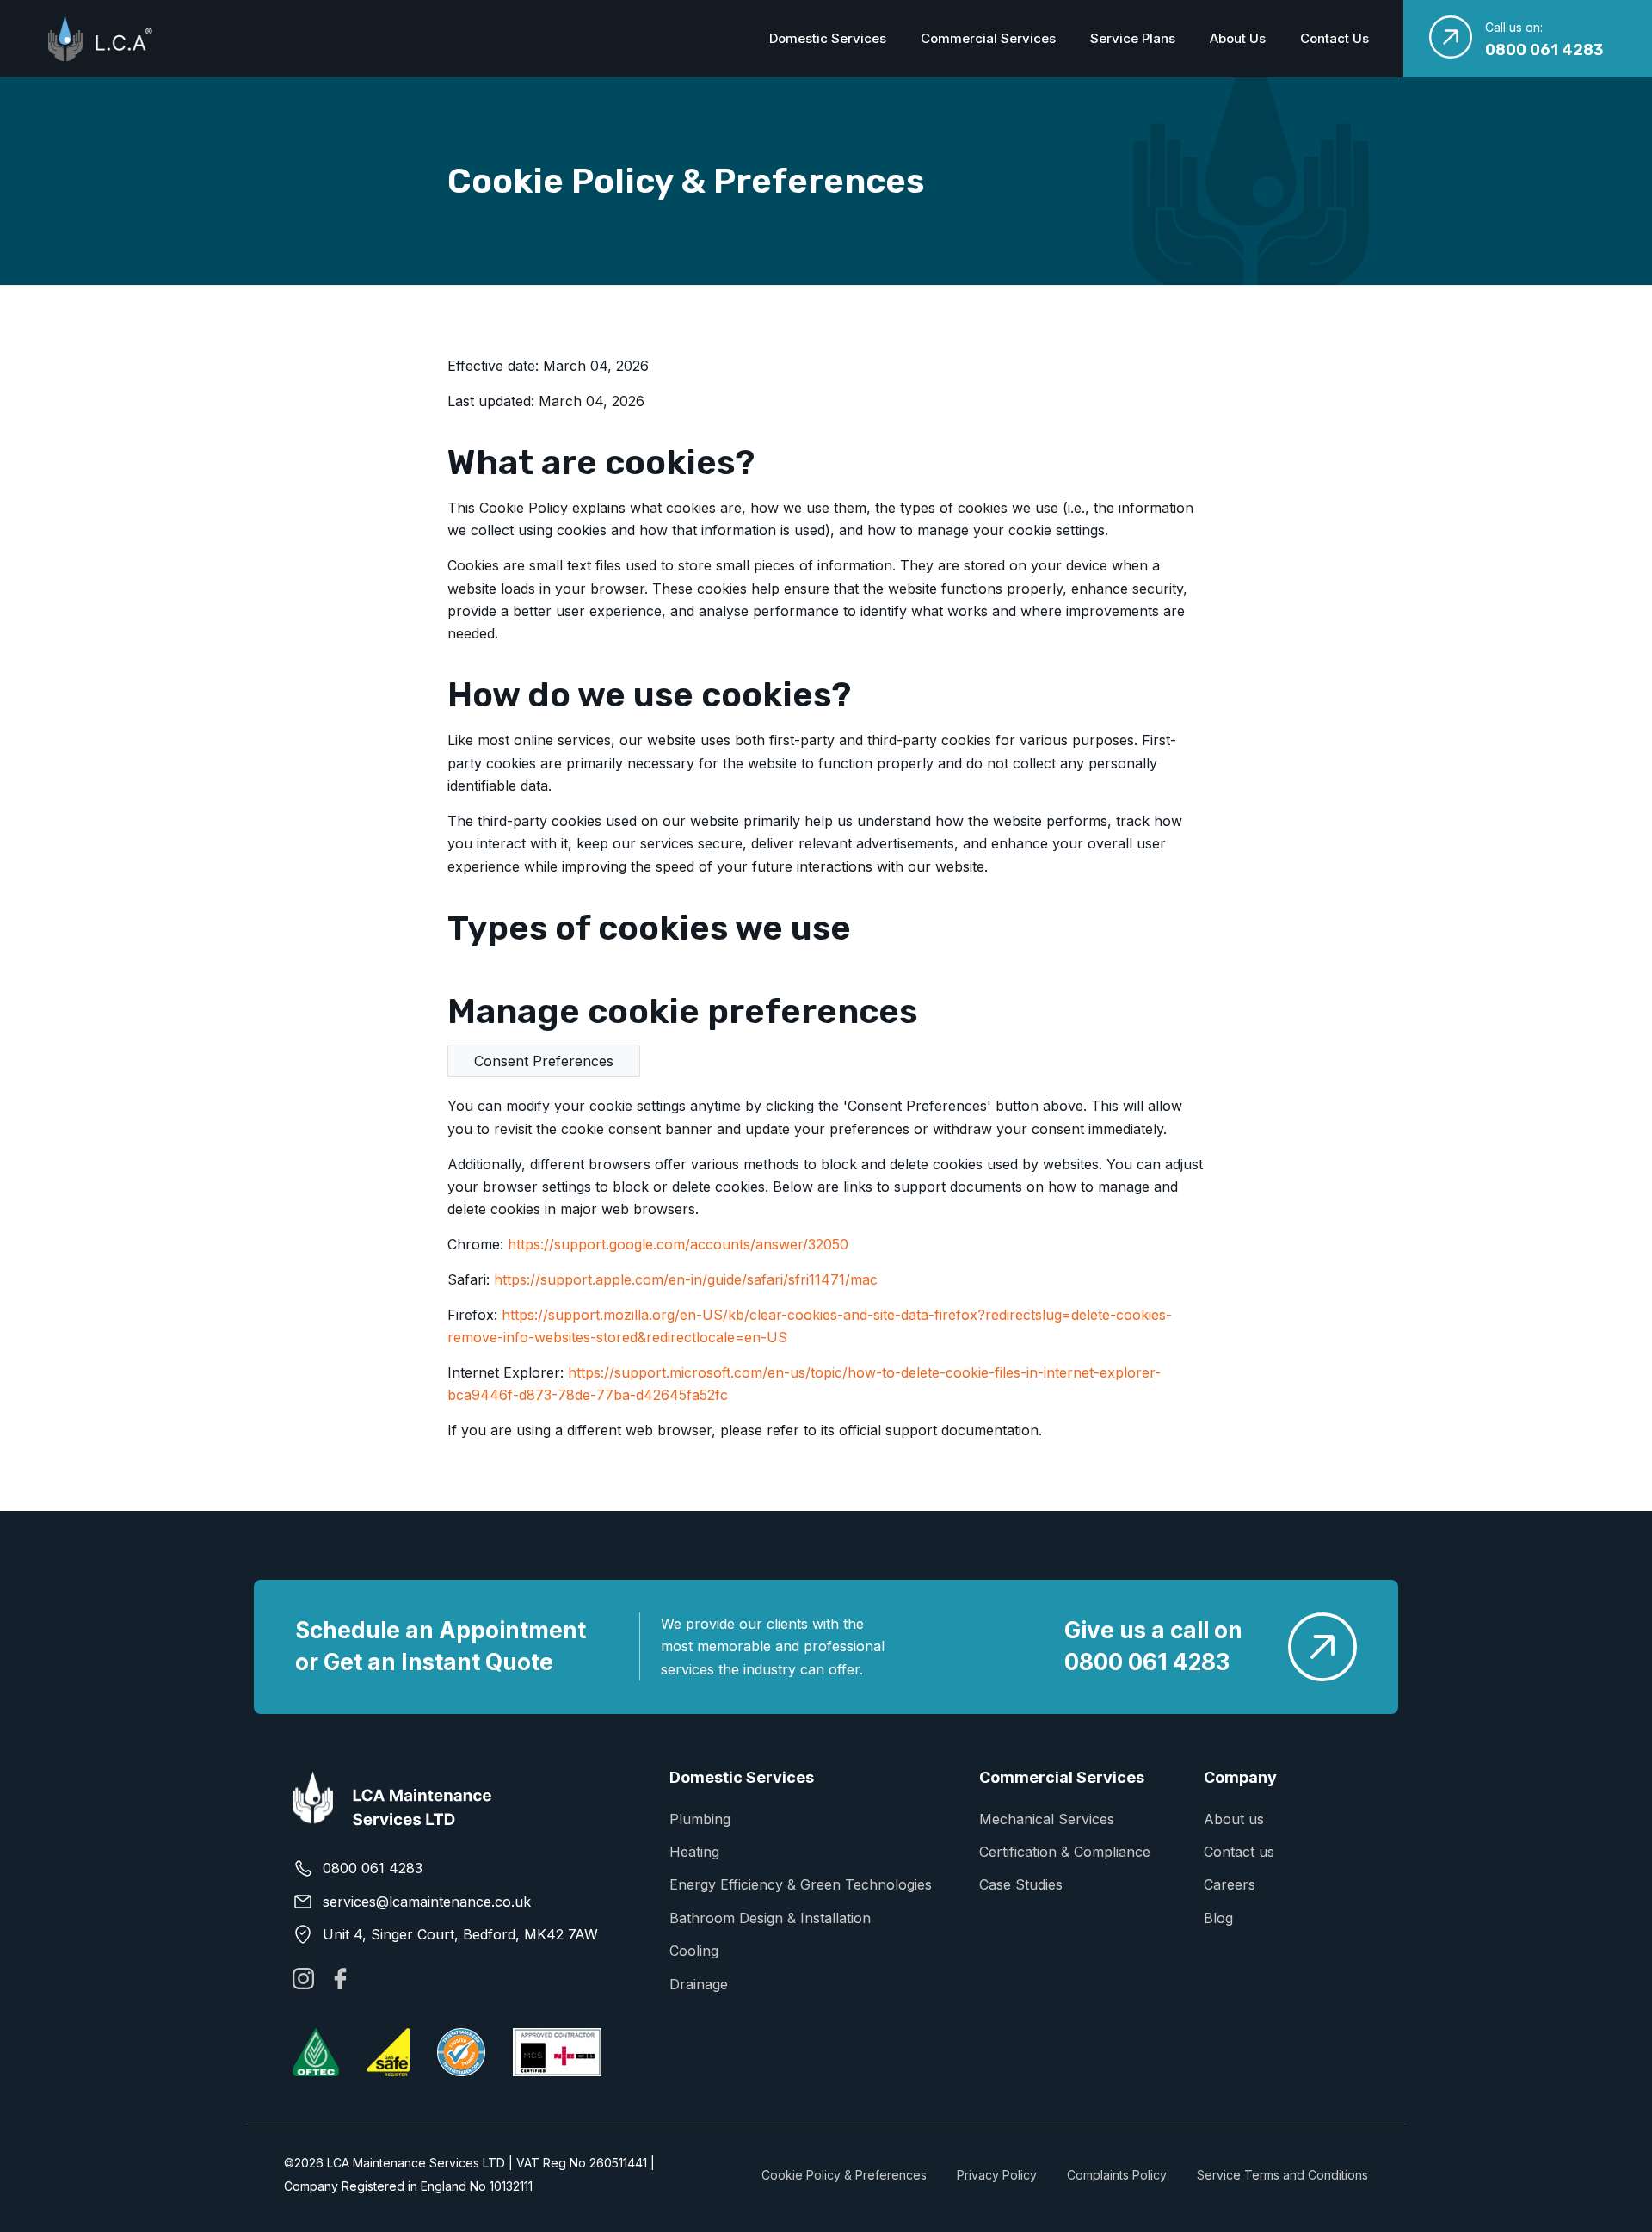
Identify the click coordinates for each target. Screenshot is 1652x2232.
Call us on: (1514, 27)
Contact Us (1335, 38)
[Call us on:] (1451, 37)
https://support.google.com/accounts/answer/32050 (678, 1244)
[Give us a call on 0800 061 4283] (1322, 1647)
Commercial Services (988, 38)
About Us (1238, 38)
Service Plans (1133, 38)
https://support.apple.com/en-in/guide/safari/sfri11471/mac (686, 1279)
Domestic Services (828, 38)
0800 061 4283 (1544, 50)
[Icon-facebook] (340, 1979)
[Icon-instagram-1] (303, 1979)
